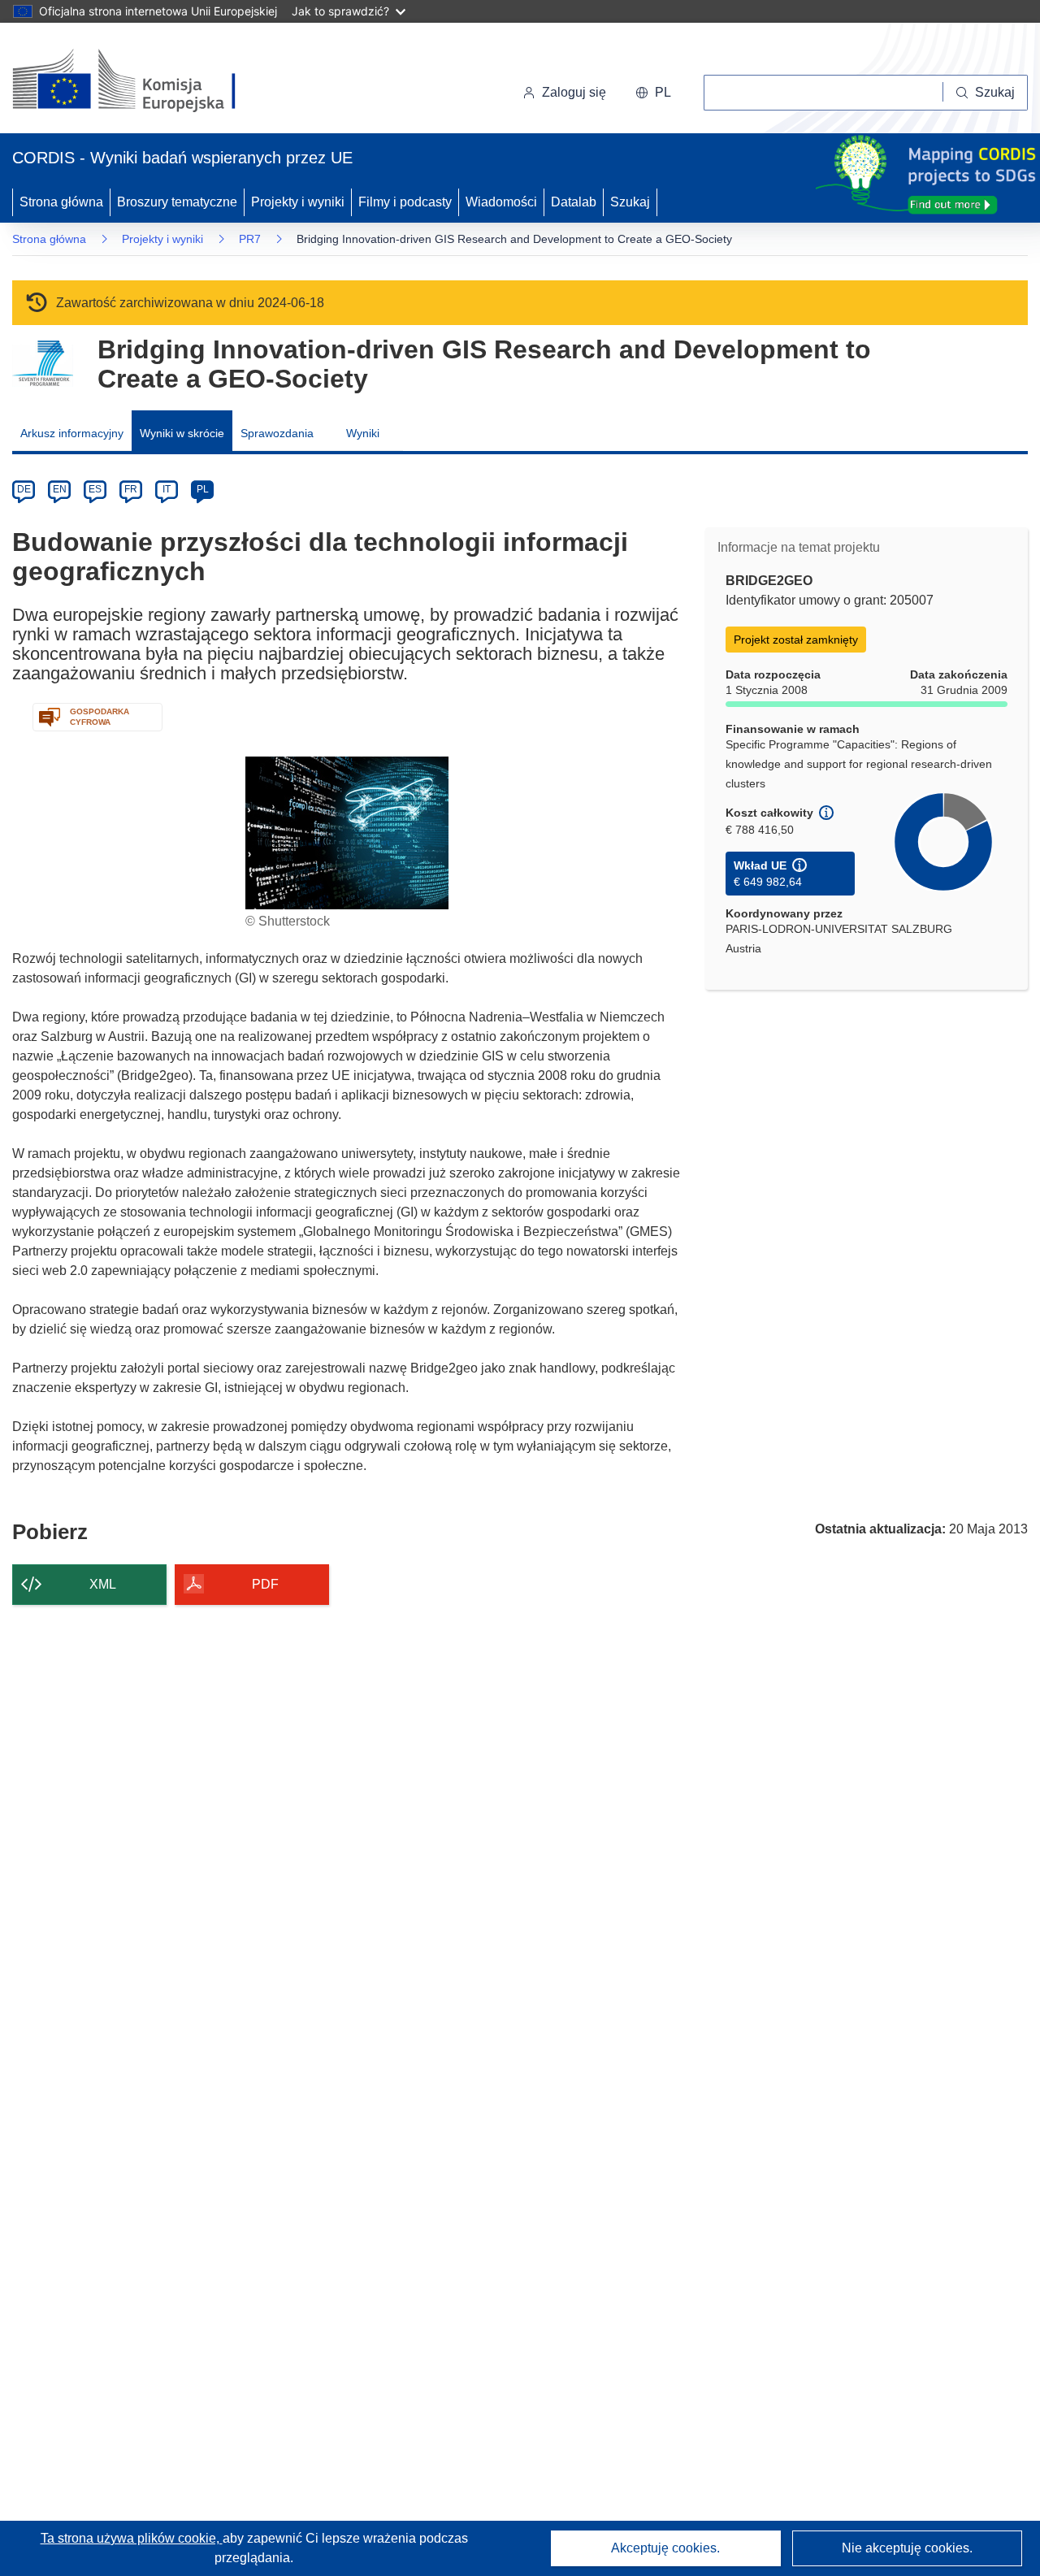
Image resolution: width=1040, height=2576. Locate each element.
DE (24, 489)
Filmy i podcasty (405, 202)
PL (203, 489)
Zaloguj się (574, 92)
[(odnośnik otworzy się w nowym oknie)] (143, 81)
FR (131, 489)
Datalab (574, 202)
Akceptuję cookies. (665, 2548)
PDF (265, 1584)
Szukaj (630, 202)
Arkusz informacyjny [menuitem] (72, 433)
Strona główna (61, 202)
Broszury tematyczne (177, 202)
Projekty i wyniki (298, 202)
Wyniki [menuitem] (363, 433)
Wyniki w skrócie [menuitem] (182, 433)
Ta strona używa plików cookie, (132, 2538)
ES (95, 489)
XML (103, 1584)
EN (60, 489)
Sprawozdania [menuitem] (277, 433)
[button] (653, 93)
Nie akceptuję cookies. (907, 2548)
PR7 (250, 239)
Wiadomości (501, 202)
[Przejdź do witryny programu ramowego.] (43, 364)
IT (167, 489)
